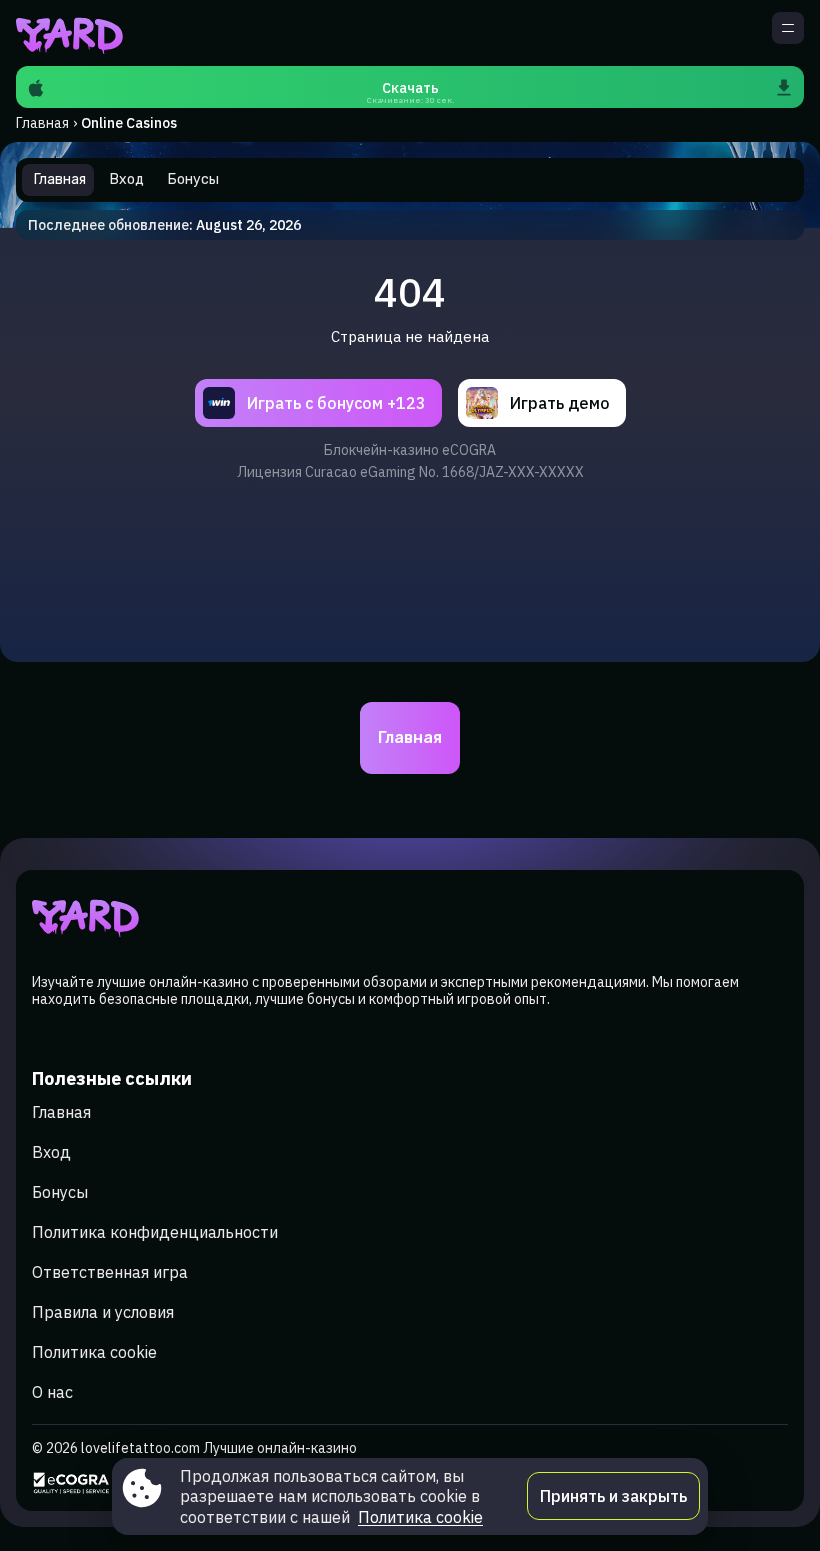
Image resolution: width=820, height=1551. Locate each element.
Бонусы (60, 1192)
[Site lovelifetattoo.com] (85, 33)
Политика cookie (94, 1352)
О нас (52, 1392)
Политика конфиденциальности (155, 1232)
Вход (51, 1152)
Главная (42, 123)
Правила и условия (103, 1312)
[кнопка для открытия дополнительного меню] (788, 28)
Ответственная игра (110, 1272)
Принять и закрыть (613, 1496)
